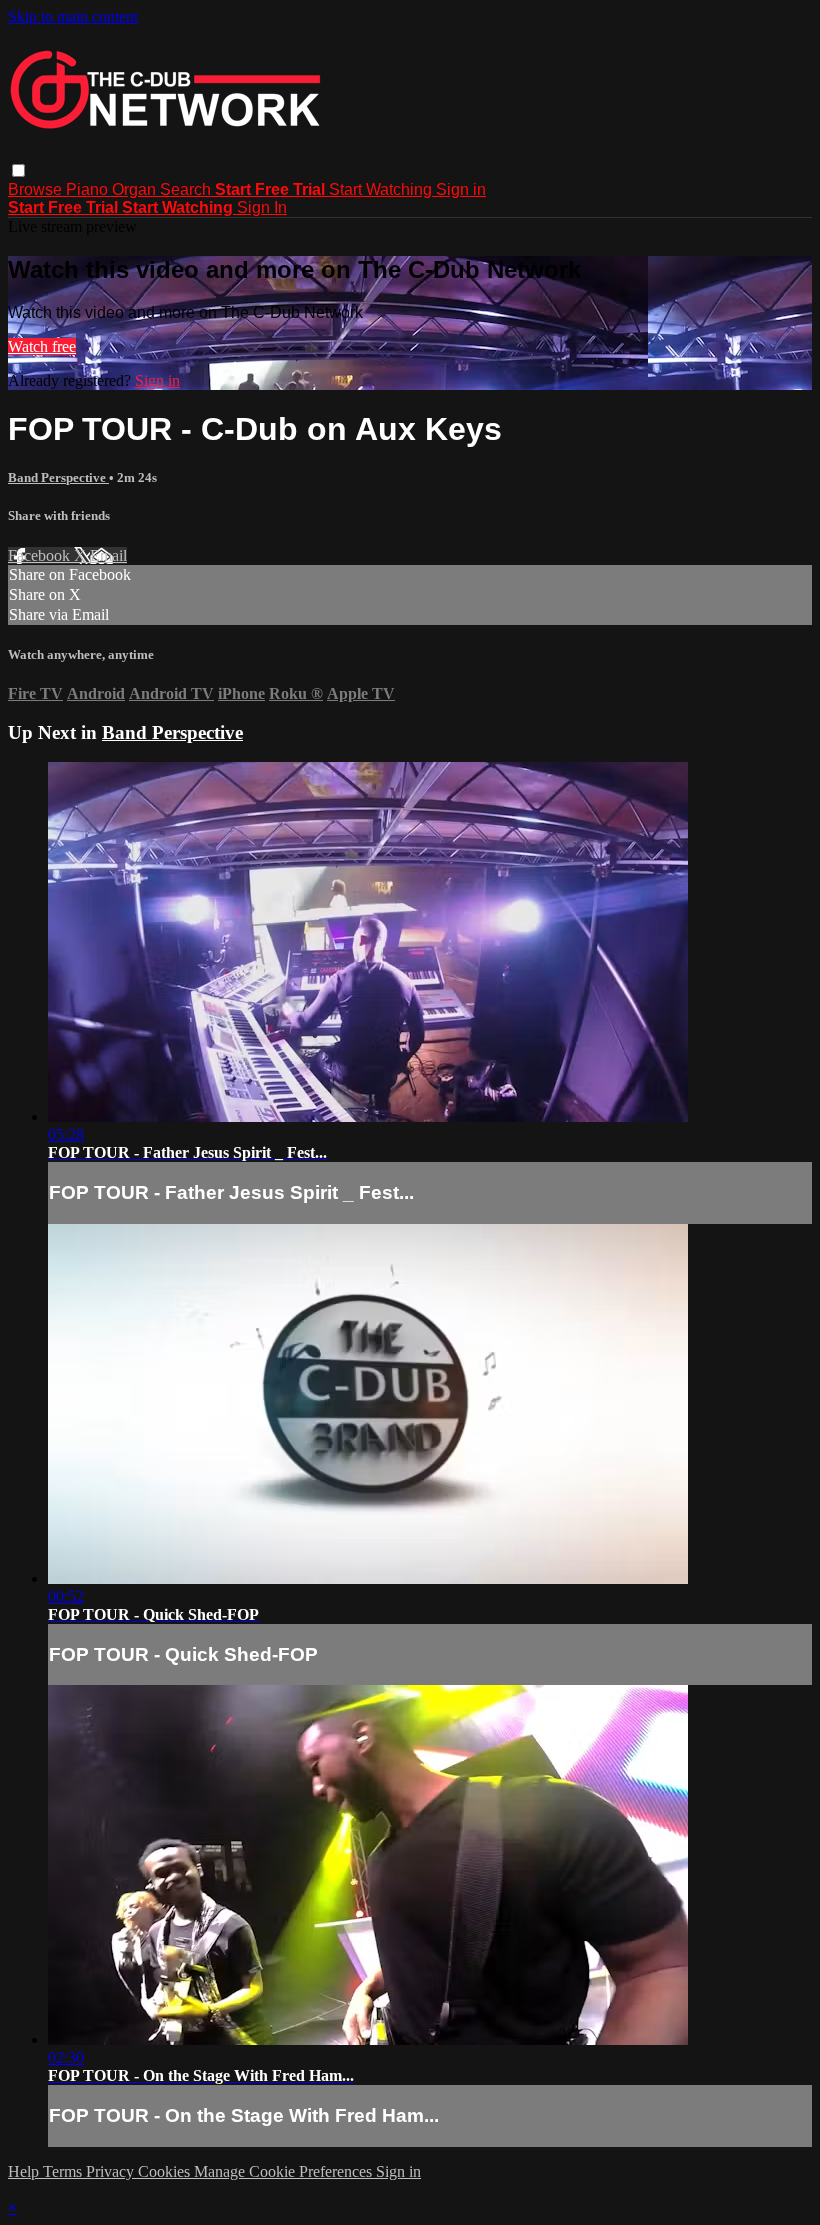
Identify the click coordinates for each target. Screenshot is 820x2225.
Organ (136, 189)
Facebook (41, 555)
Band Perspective (58, 477)
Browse (37, 189)
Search (187, 189)
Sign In (262, 207)
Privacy (112, 2171)
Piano (89, 189)
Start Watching (382, 189)
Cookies (166, 2171)
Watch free (42, 346)
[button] (18, 170)
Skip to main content (73, 16)
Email (108, 555)
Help (25, 2171)
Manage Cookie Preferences (285, 2171)
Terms (64, 2171)
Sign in (461, 189)
